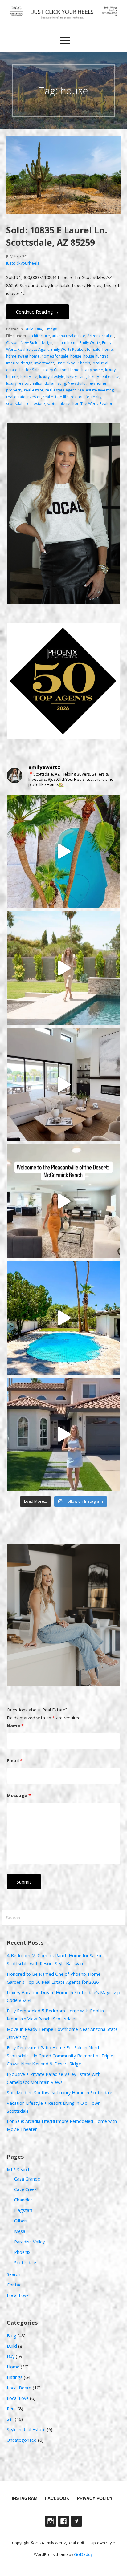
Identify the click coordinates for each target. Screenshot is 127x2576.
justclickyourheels (23, 263)
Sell (10, 2419)
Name (15, 1726)
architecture (39, 336)
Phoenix (22, 2252)
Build (29, 329)
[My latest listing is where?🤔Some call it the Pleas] (64, 1201)
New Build (77, 383)
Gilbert (21, 2221)
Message (19, 1795)
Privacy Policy (95, 2498)
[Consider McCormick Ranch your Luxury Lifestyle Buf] (64, 851)
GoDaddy (83, 2554)
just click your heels (73, 363)
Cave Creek (25, 2189)
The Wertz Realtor (96, 404)
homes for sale (55, 356)
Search (14, 2274)
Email (15, 1761)
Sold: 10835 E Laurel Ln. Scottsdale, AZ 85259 (57, 236)
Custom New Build (22, 343)
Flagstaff (23, 2210)
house (76, 356)
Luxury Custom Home (61, 370)
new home (97, 383)
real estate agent (61, 390)
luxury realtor (18, 383)
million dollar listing (49, 383)
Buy (39, 329)
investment (44, 363)
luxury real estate (104, 377)
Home (13, 2367)
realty (96, 397)
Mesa (20, 2231)
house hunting (96, 356)
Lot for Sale (30, 370)
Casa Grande (27, 2179)
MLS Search (19, 2170)
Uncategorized (22, 2440)
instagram (25, 2498)
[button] (65, 41)
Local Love (18, 2295)
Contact (15, 2285)
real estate (34, 390)
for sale (94, 349)
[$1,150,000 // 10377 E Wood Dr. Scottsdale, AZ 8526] (64, 1434)
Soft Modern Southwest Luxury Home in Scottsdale (59, 2093)
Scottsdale (25, 2263)
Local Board (19, 2388)
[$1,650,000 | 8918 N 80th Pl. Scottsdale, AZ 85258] (64, 1318)
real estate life (56, 397)
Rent (12, 2409)
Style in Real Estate (26, 2430)
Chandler (23, 2200)
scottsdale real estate (26, 404)
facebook (57, 2498)
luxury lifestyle (52, 377)
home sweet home (23, 356)
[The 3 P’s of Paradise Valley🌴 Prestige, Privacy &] (64, 968)
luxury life (29, 377)
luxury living (76, 377)
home (108, 349)
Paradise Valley (29, 2242)
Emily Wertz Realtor (68, 349)
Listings (50, 329)
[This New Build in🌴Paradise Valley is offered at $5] (64, 1085)
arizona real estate (69, 336)
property (14, 390)
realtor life (80, 397)
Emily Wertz (90, 343)
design (46, 343)
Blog (12, 2336)
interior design (19, 363)
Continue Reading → (37, 312)
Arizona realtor (101, 336)
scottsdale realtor (63, 404)
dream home (66, 343)
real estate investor (24, 397)
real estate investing (96, 390)
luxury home (92, 370)
